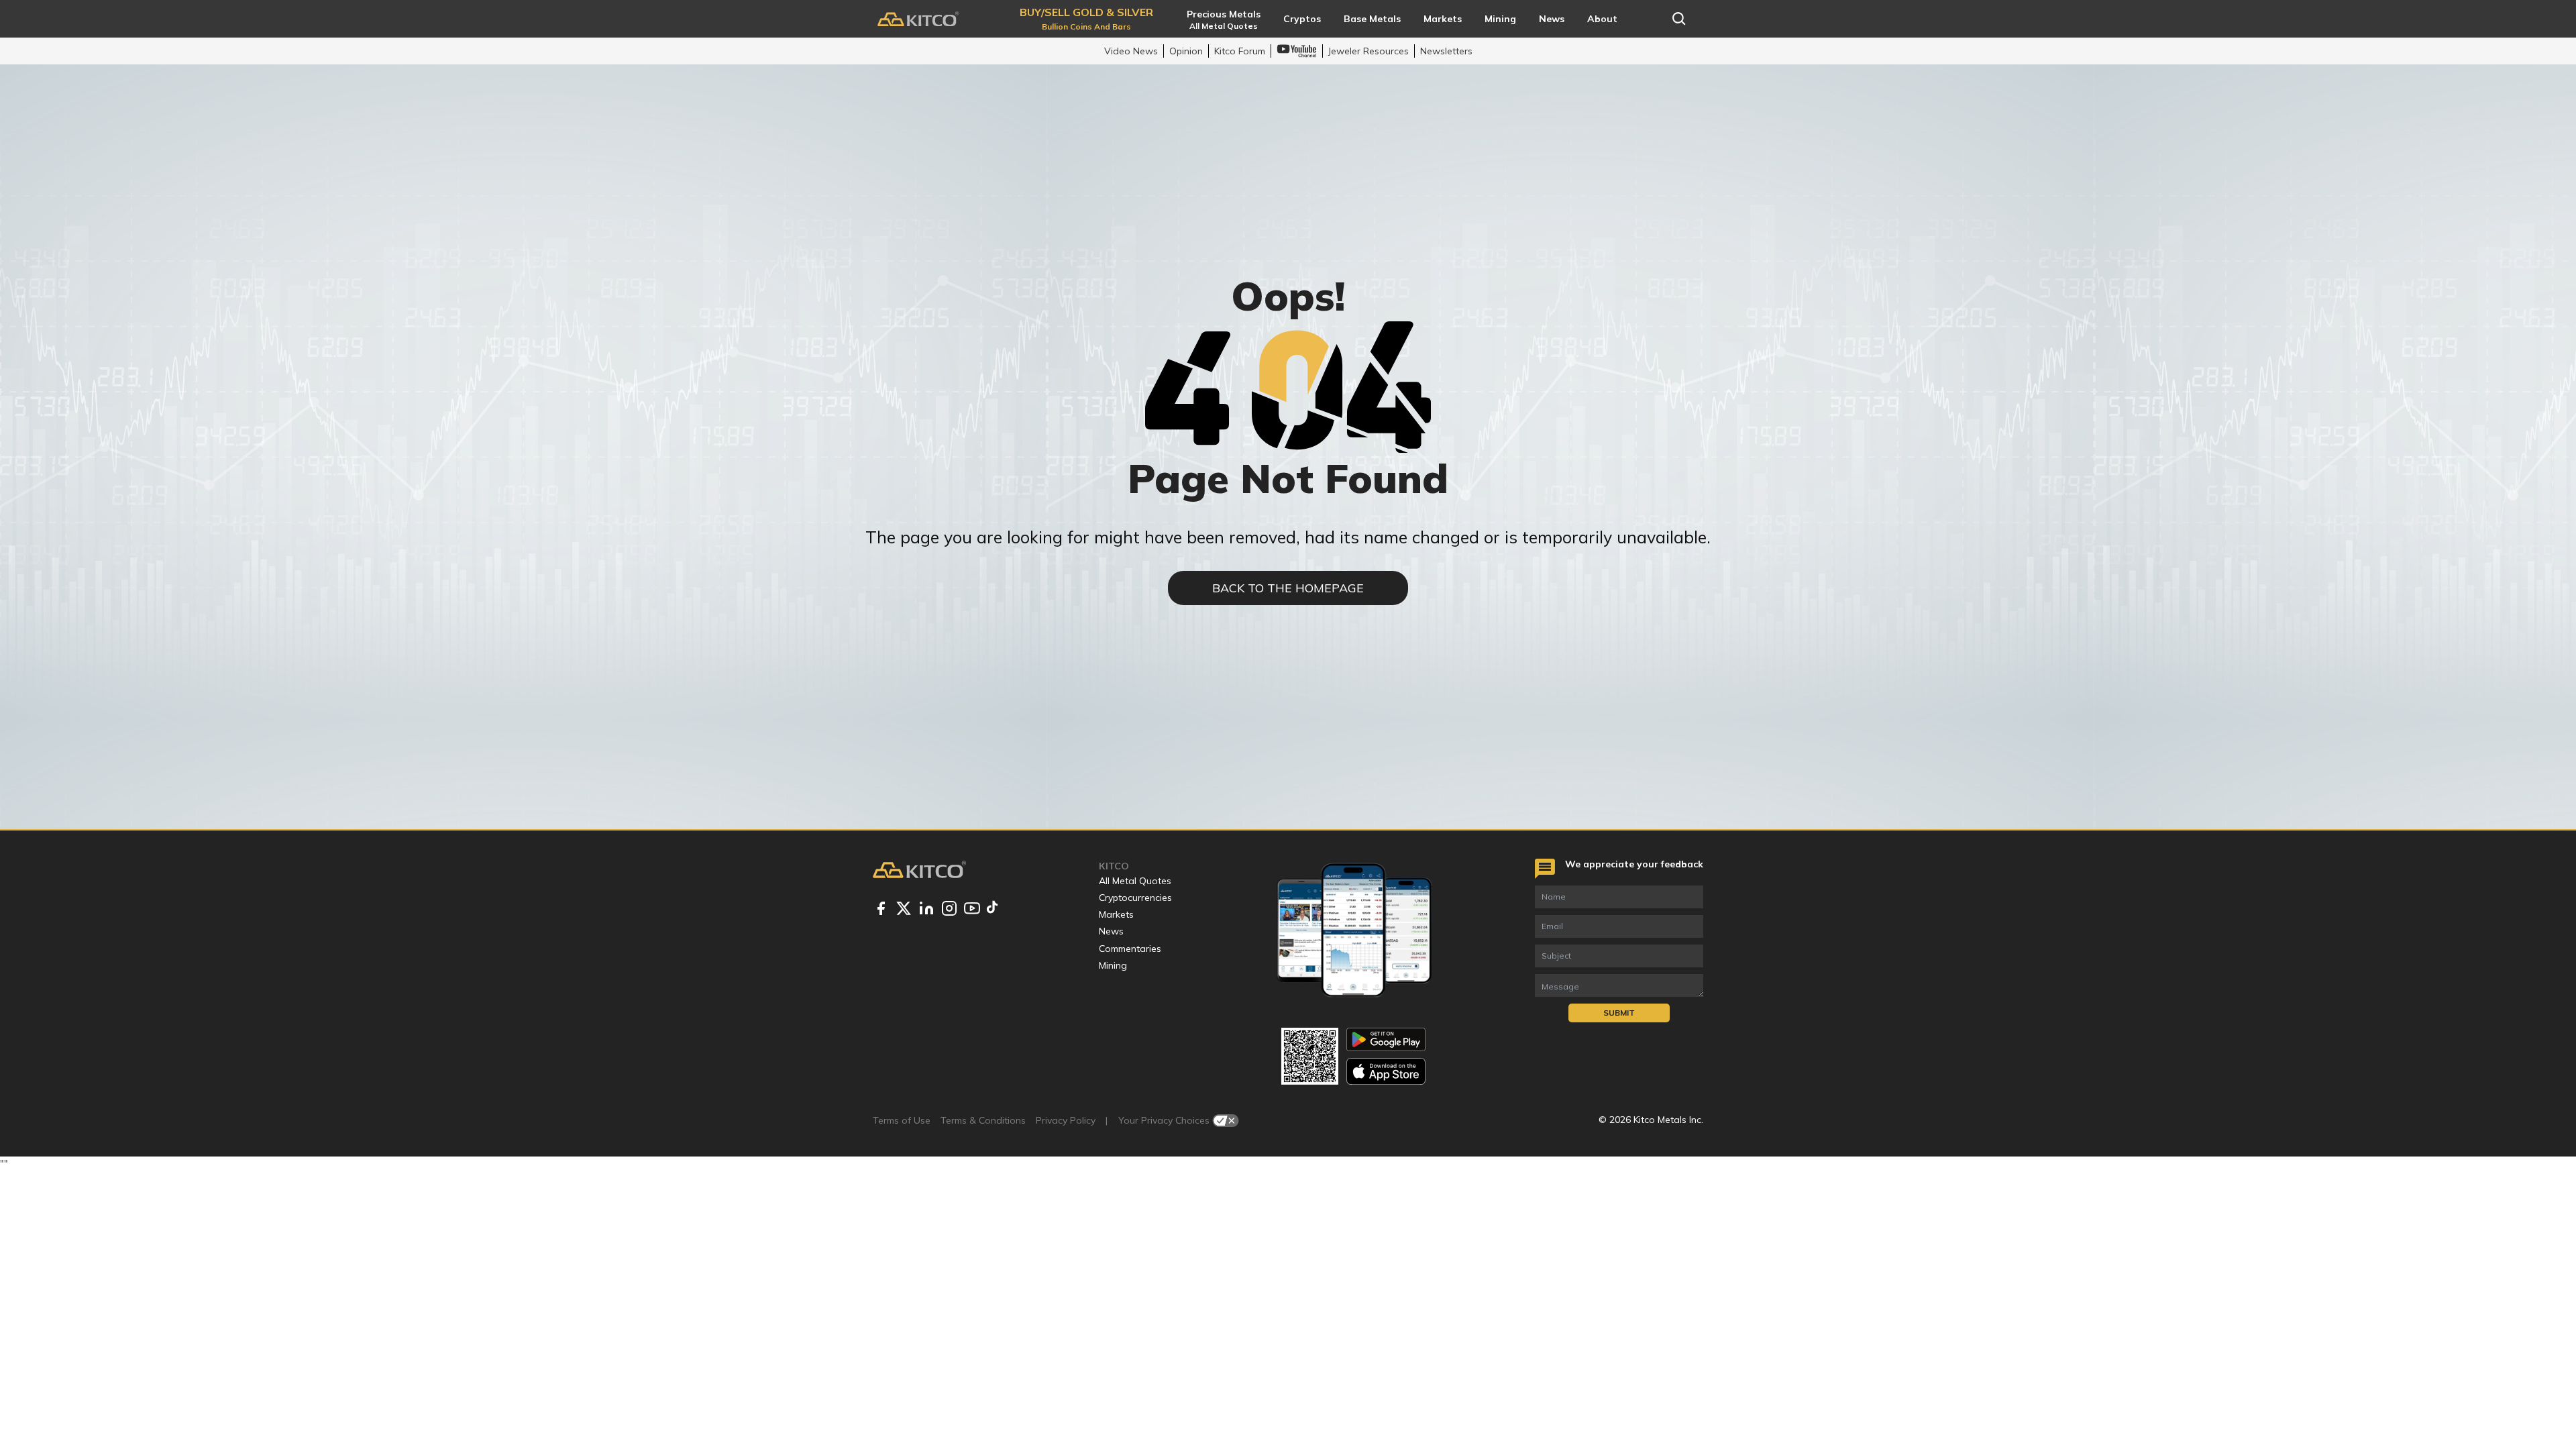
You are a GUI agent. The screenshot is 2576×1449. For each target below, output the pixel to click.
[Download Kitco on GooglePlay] (1386, 1039)
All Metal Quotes (1135, 881)
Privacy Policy (1066, 1120)
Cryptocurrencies (1135, 898)
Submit (1619, 1013)
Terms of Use (902, 1120)
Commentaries (1130, 949)
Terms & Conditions (983, 1120)
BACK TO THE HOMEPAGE (1288, 588)
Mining (1113, 965)
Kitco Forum (1240, 51)
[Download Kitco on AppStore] (1386, 1071)
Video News (1131, 51)
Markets (1116, 914)
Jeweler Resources (1368, 51)
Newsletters (1446, 51)
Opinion (1186, 51)
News (1111, 931)
